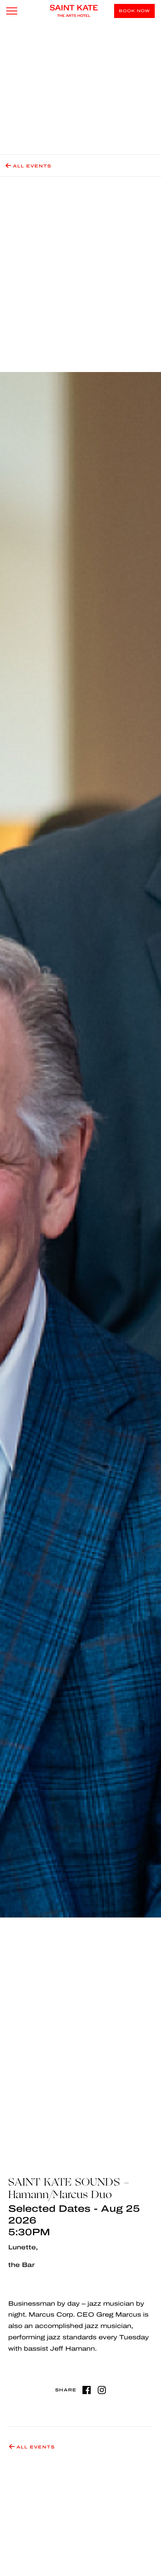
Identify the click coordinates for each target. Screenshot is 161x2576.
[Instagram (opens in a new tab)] (102, 2390)
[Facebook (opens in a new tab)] (87, 2390)
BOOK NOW (134, 11)
